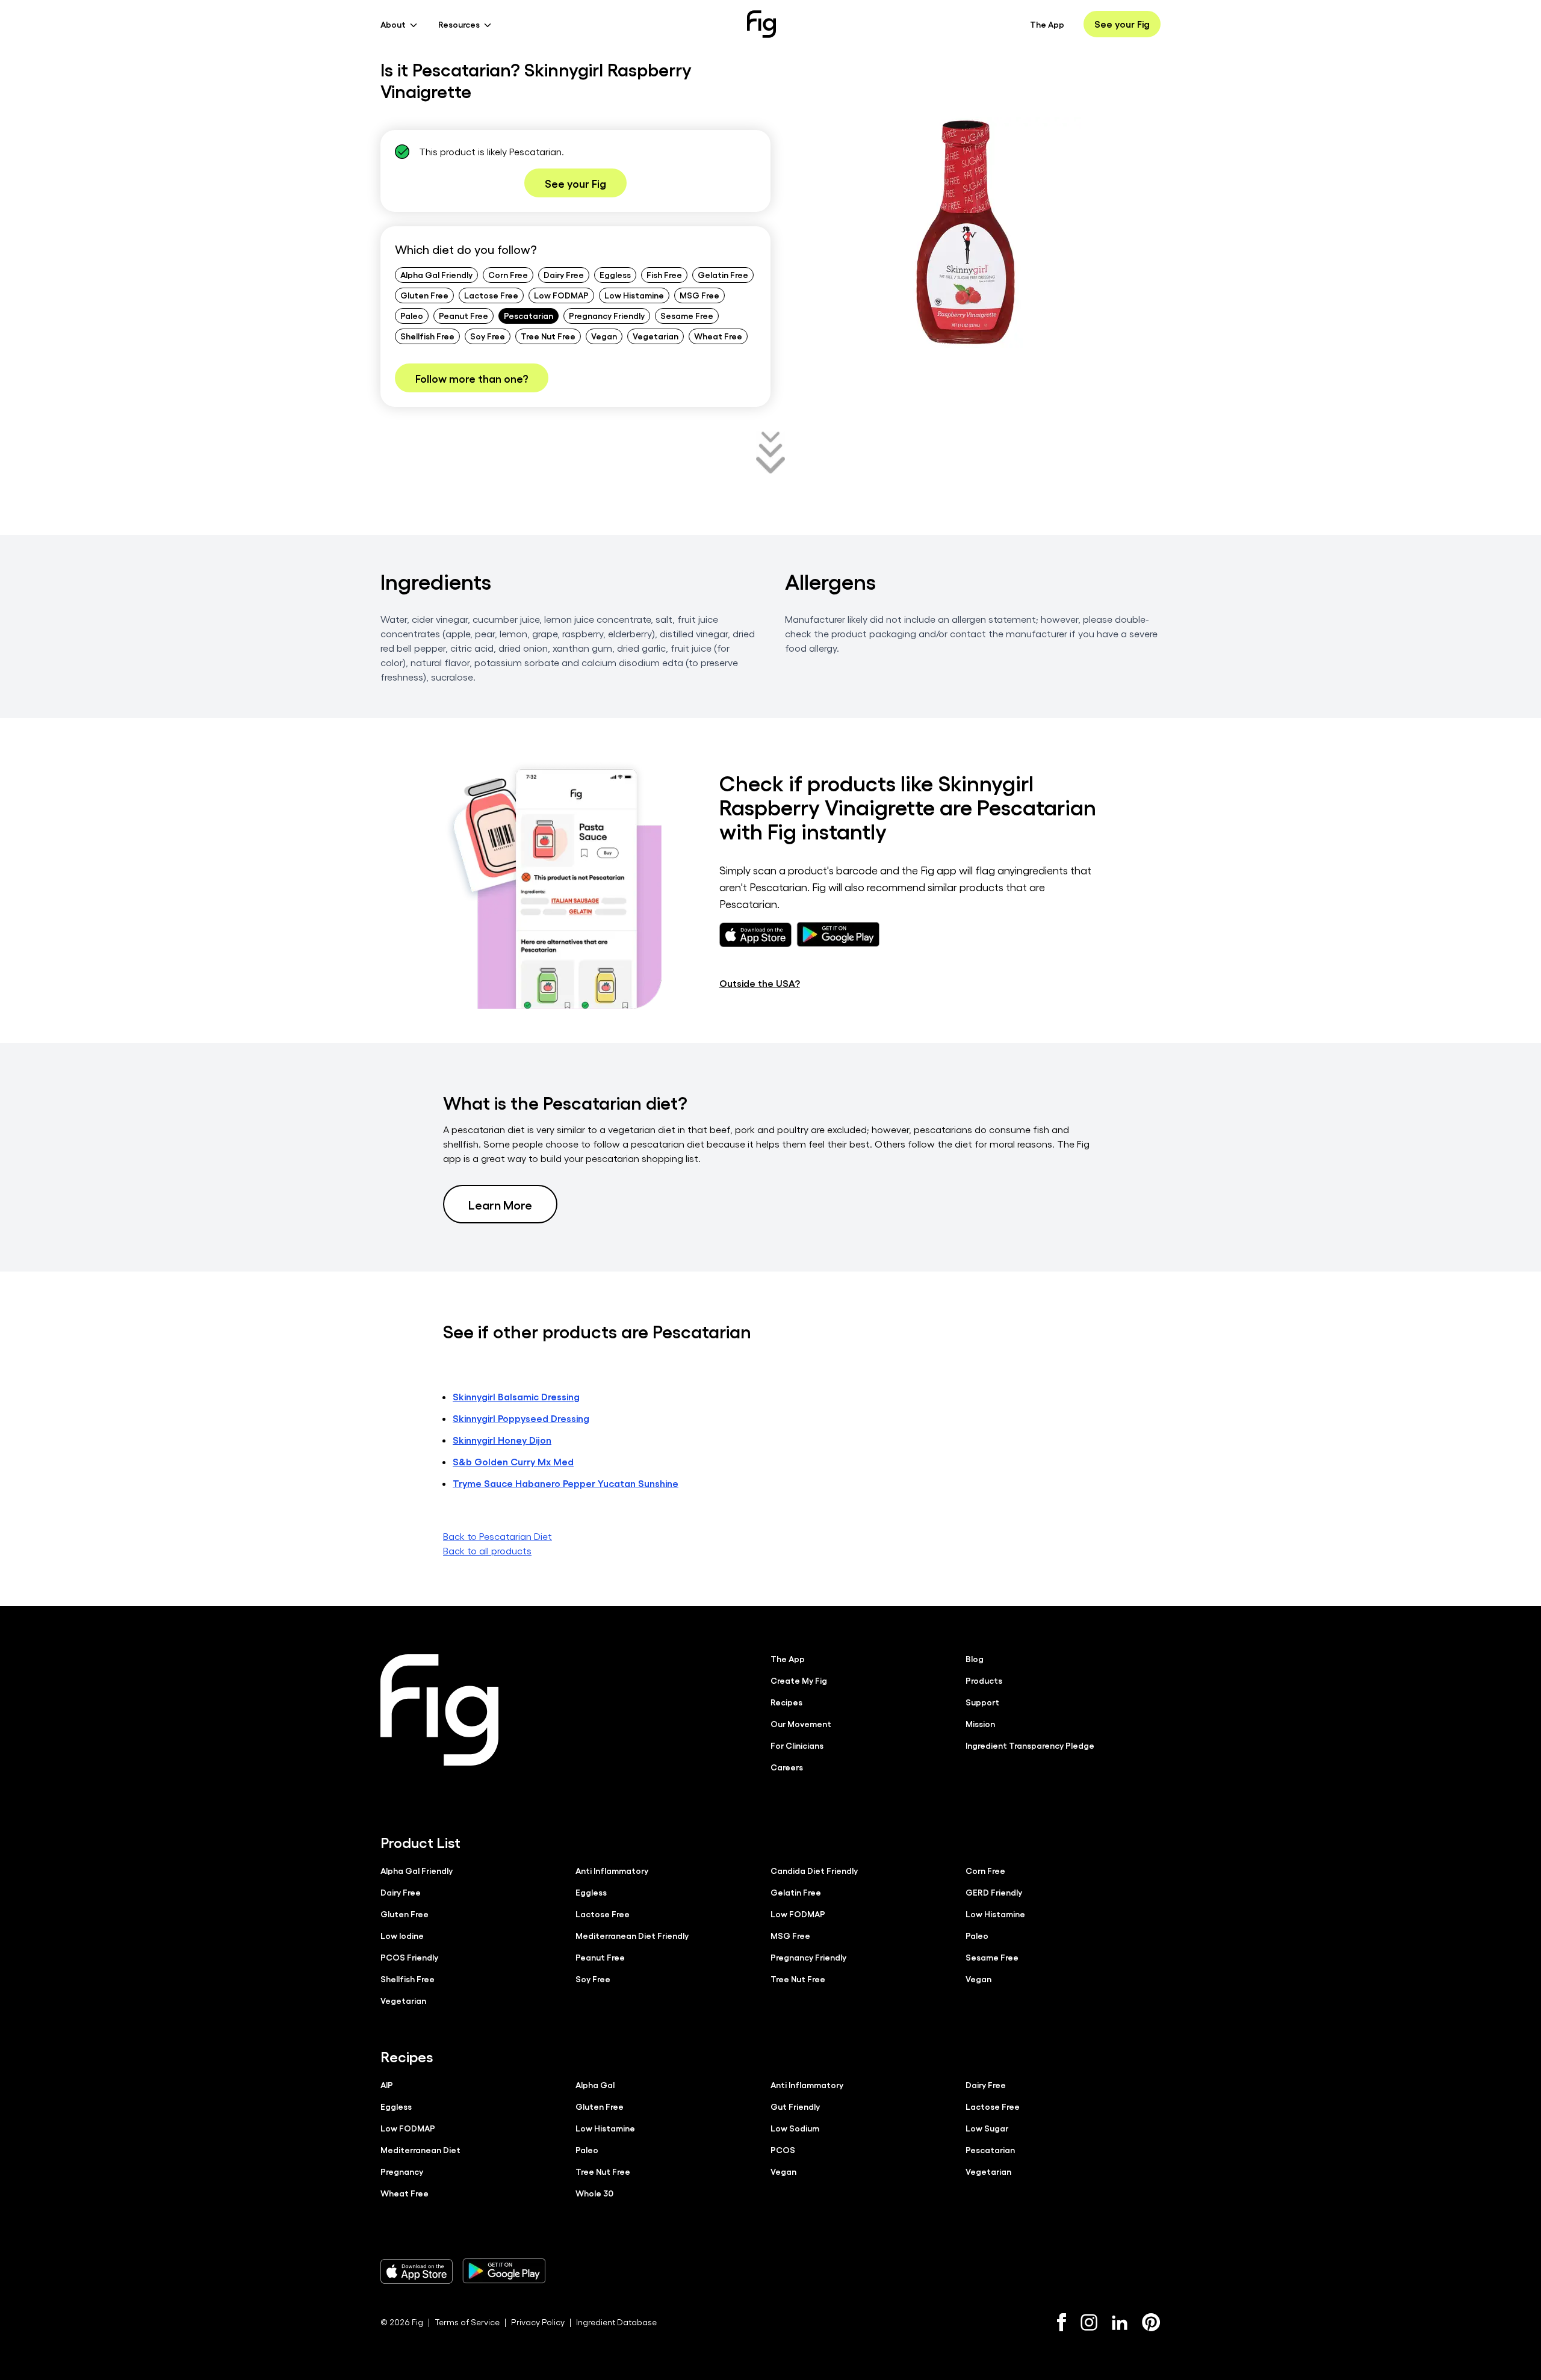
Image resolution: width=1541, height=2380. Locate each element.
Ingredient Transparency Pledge (1030, 1745)
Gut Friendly (795, 2106)
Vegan (604, 336)
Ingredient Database (616, 2322)
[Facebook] (1062, 2322)
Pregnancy (402, 2171)
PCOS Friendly (409, 1957)
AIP (387, 2085)
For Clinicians (797, 1745)
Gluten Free (424, 295)
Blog (975, 1658)
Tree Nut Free (548, 336)
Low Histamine (634, 295)
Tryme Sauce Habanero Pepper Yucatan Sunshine (566, 1483)
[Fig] (761, 24)
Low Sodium (795, 2128)
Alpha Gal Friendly (436, 274)
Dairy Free (564, 274)
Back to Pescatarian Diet (498, 1536)
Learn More (500, 1204)
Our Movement (801, 1723)
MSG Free (699, 295)
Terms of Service (467, 2322)
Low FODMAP (561, 295)
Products (984, 1680)
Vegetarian (656, 336)
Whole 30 (594, 2193)
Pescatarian (529, 315)
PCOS (783, 2150)
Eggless (615, 274)
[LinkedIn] (1120, 2323)
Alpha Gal (595, 2085)
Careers (787, 1767)
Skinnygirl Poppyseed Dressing (521, 1418)
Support (982, 1702)
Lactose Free (491, 295)
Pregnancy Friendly (607, 315)
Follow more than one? (472, 378)
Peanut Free (464, 315)
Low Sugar (987, 2128)
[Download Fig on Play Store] (504, 2271)
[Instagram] (1089, 2322)
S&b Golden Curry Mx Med (513, 1461)
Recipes (786, 1702)
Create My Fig (799, 1680)
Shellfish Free (427, 336)
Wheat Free (718, 336)
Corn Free (508, 274)
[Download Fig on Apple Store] (417, 2271)
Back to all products (487, 1550)
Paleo (412, 315)
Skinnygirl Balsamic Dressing (516, 1396)
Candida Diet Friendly (814, 1870)
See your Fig (1122, 24)
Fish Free (664, 274)
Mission (980, 1723)
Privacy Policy (538, 2322)
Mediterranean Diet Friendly (632, 1935)
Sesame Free (687, 315)
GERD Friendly (994, 1892)
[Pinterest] (1151, 2322)
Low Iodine (402, 1935)
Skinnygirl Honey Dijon (502, 1440)
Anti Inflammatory (612, 1870)
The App (1047, 24)
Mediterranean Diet (420, 2150)
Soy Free (488, 336)
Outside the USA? (760, 983)
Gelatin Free (723, 274)
